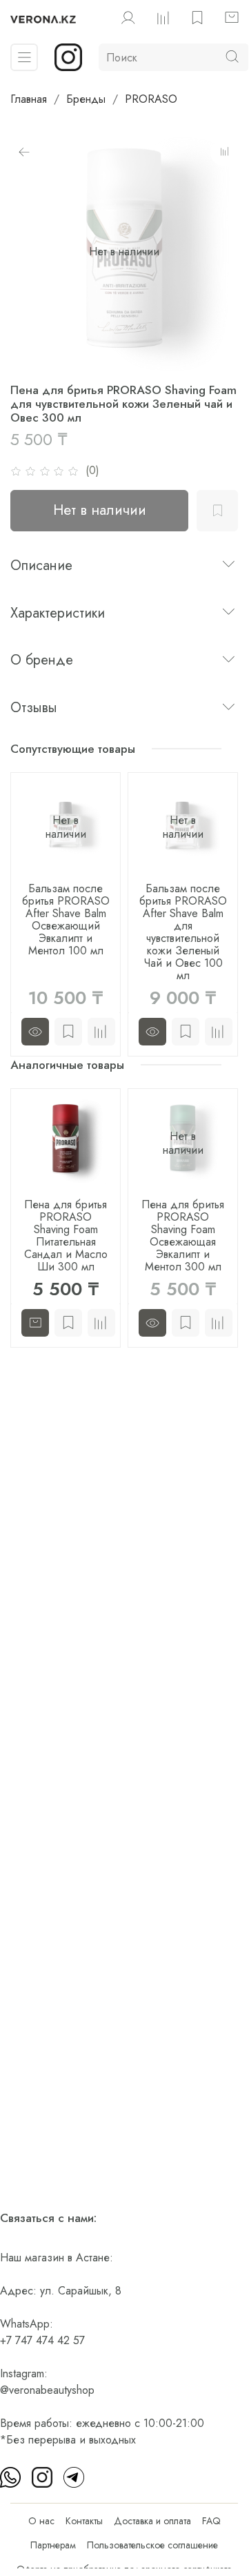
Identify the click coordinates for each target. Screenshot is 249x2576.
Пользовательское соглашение (152, 2545)
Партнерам (53, 2545)
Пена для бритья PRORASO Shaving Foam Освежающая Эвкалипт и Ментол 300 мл (183, 1236)
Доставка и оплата (152, 2521)
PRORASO (151, 99)
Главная (29, 99)
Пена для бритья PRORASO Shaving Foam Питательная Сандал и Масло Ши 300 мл (66, 1236)
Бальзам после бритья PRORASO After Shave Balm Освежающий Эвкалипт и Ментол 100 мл (66, 920)
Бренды (86, 99)
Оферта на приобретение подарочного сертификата (124, 2569)
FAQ (211, 2521)
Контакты (84, 2521)
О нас (41, 2521)
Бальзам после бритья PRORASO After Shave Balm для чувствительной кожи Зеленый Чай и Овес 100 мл (183, 932)
